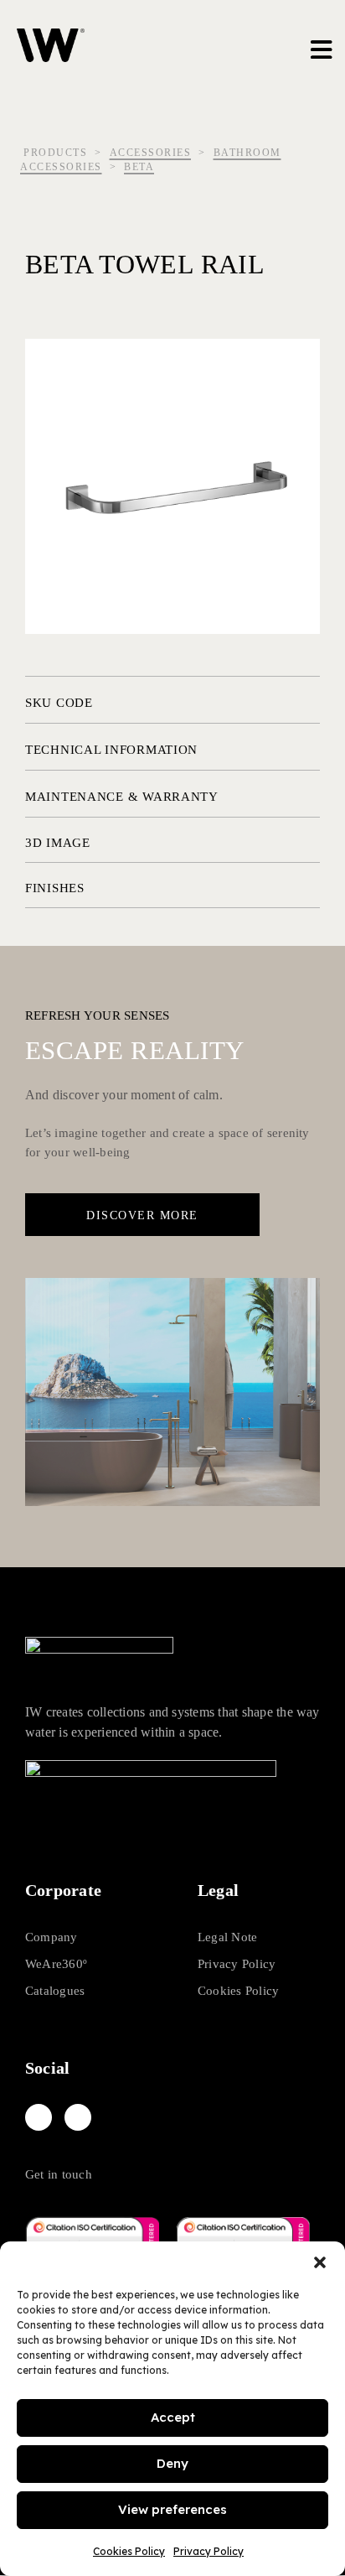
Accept (173, 2417)
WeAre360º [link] (56, 1964)
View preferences (172, 2509)
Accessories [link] (151, 153)
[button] (320, 2262)
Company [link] (51, 1937)
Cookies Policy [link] (129, 2551)
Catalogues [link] (55, 1991)
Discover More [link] (142, 1215)
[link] (39, 2117)
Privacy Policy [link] (209, 2551)
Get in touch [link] (59, 2174)
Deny (172, 2463)
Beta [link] (139, 167)
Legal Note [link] (227, 1937)
